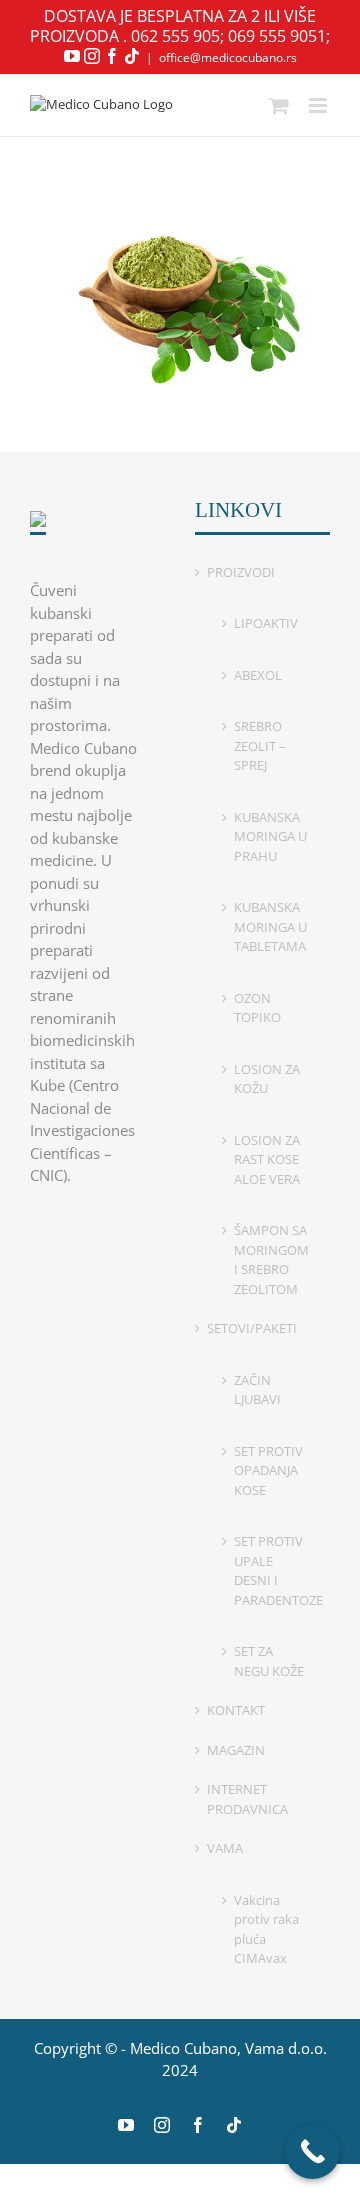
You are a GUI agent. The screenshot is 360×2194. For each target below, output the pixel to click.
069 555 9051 (277, 36)
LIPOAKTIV (266, 623)
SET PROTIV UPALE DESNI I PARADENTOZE (272, 1570)
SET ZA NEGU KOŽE (269, 1661)
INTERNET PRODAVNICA (247, 1799)
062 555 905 (175, 36)
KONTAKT (236, 1710)
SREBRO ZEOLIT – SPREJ (260, 745)
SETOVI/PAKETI (252, 1328)
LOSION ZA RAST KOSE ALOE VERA (267, 1159)
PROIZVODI (241, 572)
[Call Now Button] (312, 2151)
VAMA (225, 1848)
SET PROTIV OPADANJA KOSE (268, 1470)
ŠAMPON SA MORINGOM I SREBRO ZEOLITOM (271, 1259)
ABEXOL (258, 675)
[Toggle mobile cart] (279, 105)
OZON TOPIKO (257, 1008)
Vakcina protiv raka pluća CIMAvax (266, 1929)
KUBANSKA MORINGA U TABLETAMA (270, 926)
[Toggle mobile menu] (319, 105)
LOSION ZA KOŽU (267, 1079)
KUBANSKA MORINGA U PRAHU (270, 836)
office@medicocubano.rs (228, 57)
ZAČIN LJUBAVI (257, 1390)
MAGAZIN (236, 1750)
